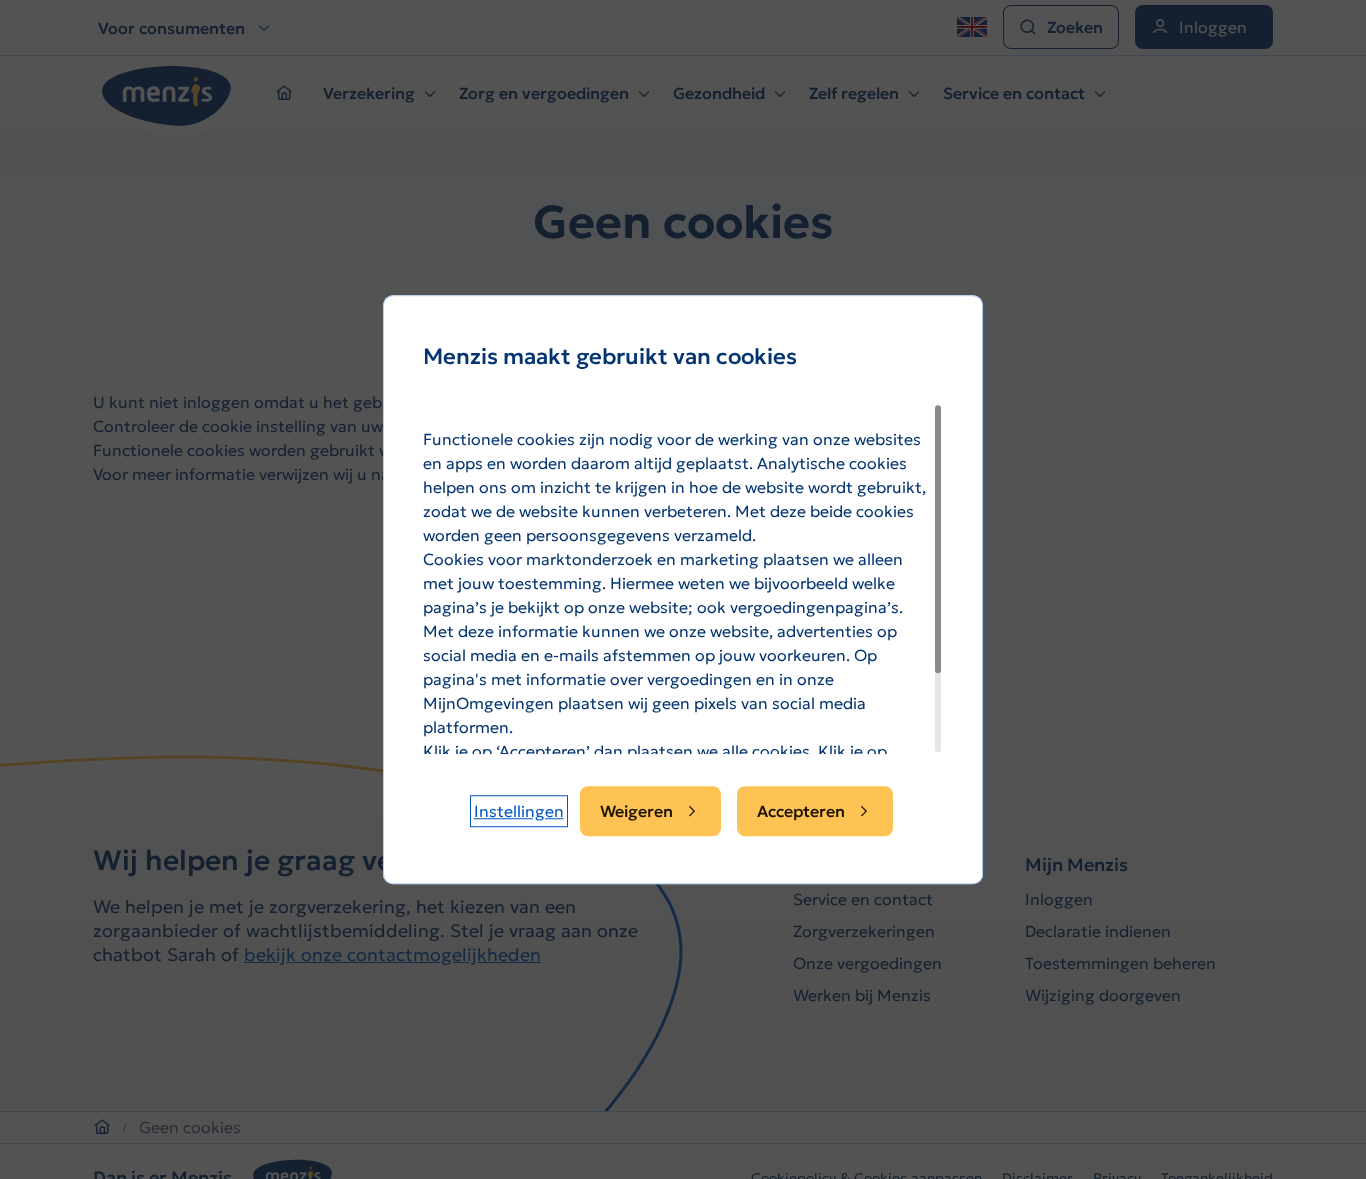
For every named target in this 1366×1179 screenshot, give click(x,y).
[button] (519, 811)
